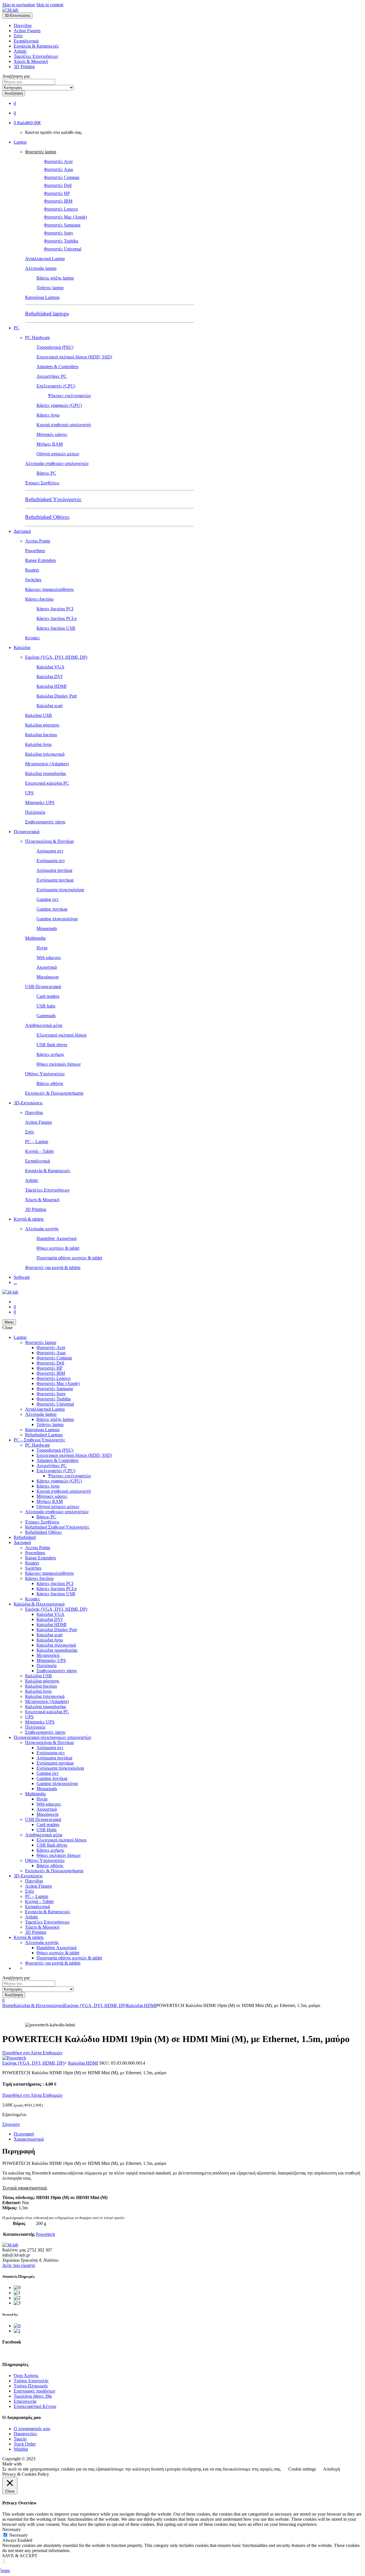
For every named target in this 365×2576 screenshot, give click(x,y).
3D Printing (24, 67)
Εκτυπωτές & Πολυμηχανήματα (54, 1093)
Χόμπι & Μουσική (31, 61)
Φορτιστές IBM (58, 201)
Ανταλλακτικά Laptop (45, 259)
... (15, 1282)
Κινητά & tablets (29, 1219)
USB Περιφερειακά (43, 987)
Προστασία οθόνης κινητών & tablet (69, 1258)
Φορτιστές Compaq (62, 177)
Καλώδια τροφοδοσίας (46, 773)
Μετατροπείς (48, 1655)
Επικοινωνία (25, 2401)
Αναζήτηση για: (16, 76)
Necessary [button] (12, 2529)
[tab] (188, 2134)
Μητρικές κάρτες (52, 434)
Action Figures (27, 31)
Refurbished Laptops (44, 1435)
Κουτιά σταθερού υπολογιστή (64, 425)
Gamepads (46, 1016)
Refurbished (25, 1537)
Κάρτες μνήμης (50, 1054)
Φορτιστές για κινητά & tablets (53, 1267)
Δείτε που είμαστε (19, 2265)
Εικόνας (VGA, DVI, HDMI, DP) (56, 657)
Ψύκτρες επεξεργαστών (69, 396)
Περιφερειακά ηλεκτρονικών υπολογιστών (52, 1737)
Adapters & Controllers (57, 367)
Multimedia (35, 938)
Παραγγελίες (25, 2434)
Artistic (20, 51)
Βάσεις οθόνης (50, 1083)
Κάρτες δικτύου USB (56, 628)
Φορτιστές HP (57, 193)
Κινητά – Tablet (39, 1151)
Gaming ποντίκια (52, 909)
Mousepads (47, 928)
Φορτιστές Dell (58, 185)
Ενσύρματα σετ (51, 861)
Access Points (38, 541)
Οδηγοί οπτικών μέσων (58, 454)
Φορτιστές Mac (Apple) (65, 217)
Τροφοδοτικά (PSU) (55, 347)
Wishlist (21, 2449)
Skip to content (50, 5)
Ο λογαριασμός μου (32, 2429)
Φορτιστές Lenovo (61, 209)
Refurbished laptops (47, 314)
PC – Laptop (37, 1142)
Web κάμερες (49, 957)
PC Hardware (37, 337)
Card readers (48, 996)
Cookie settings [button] (302, 2469)
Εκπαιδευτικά (26, 41)
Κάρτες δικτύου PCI (55, 609)
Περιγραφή (24, 2134)
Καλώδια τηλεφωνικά (45, 754)
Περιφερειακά (27, 832)
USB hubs (46, 1006)
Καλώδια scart (49, 706)
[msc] (17, 2331)
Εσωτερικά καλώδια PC (47, 783)
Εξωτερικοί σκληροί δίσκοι (61, 1035)
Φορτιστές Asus (58, 169)
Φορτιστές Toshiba (61, 241)
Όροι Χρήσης (26, 2376)
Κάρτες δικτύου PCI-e (57, 618)
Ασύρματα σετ (50, 851)
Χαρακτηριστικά (29, 2139)
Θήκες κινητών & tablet (58, 1248)
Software (22, 1277)
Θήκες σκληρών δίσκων (59, 1064)
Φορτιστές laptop (41, 152)
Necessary (18, 2535)
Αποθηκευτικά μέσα (44, 1025)
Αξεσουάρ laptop (41, 268)
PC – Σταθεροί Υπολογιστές (39, 1440)
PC (17, 328)
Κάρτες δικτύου (39, 599)
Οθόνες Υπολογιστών (45, 1074)
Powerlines (35, 551)
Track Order (25, 2444)
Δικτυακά (22, 531)
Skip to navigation (19, 5)
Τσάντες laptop (50, 288)
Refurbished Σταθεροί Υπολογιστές (57, 1527)
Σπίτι (18, 36)
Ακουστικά (47, 967)
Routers (32, 570)
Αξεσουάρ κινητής (42, 1229)
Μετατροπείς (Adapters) (47, 764)
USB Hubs (46, 1830)
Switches (33, 580)
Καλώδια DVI (49, 677)
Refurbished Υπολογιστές (53, 499)
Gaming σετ (47, 899)
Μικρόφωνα (47, 977)
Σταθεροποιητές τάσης (45, 822)
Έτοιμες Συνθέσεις (42, 483)
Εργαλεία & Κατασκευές (36, 46)
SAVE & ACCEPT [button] (20, 2556)
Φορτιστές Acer (58, 161)
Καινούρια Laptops (42, 297)
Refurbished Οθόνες (47, 517)
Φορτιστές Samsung (62, 225)
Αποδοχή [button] (331, 2469)
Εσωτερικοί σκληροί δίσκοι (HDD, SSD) (74, 357)
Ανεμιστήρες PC (52, 376)
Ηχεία (42, 948)
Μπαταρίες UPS (40, 802)
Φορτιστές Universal (63, 249)
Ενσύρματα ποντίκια (55, 880)
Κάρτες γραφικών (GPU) (59, 405)
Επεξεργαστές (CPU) (56, 386)
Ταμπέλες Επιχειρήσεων (36, 56)
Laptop (20, 142)
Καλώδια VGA (50, 667)
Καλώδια (22, 647)
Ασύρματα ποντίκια (54, 870)
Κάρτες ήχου (48, 415)
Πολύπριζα (35, 812)
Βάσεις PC (46, 473)
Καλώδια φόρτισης (42, 725)
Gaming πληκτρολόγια (57, 919)
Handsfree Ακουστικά (56, 1238)
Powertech (45, 2234)
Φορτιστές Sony (59, 233)
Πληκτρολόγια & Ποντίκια (49, 841)
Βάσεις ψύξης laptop (55, 278)
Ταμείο (20, 2439)
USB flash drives (52, 1045)
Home (8, 2005)
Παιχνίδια (23, 26)
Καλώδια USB (38, 715)
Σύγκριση (11, 2124)
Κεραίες (33, 638)
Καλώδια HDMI (51, 686)
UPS (29, 793)
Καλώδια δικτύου (41, 735)
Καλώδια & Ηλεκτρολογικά (39, 1604)
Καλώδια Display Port (57, 696)
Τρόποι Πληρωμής (31, 2386)
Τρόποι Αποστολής (31, 2381)
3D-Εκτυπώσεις (28, 1103)
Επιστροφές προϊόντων (35, 2391)
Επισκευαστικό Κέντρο (35, 2406)
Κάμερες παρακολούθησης (49, 589)
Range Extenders (40, 560)
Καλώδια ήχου (38, 744)
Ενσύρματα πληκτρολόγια (60, 890)
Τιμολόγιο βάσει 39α (33, 2396)
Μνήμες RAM (50, 444)
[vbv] (17, 2326)
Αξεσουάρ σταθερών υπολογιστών (57, 463)
